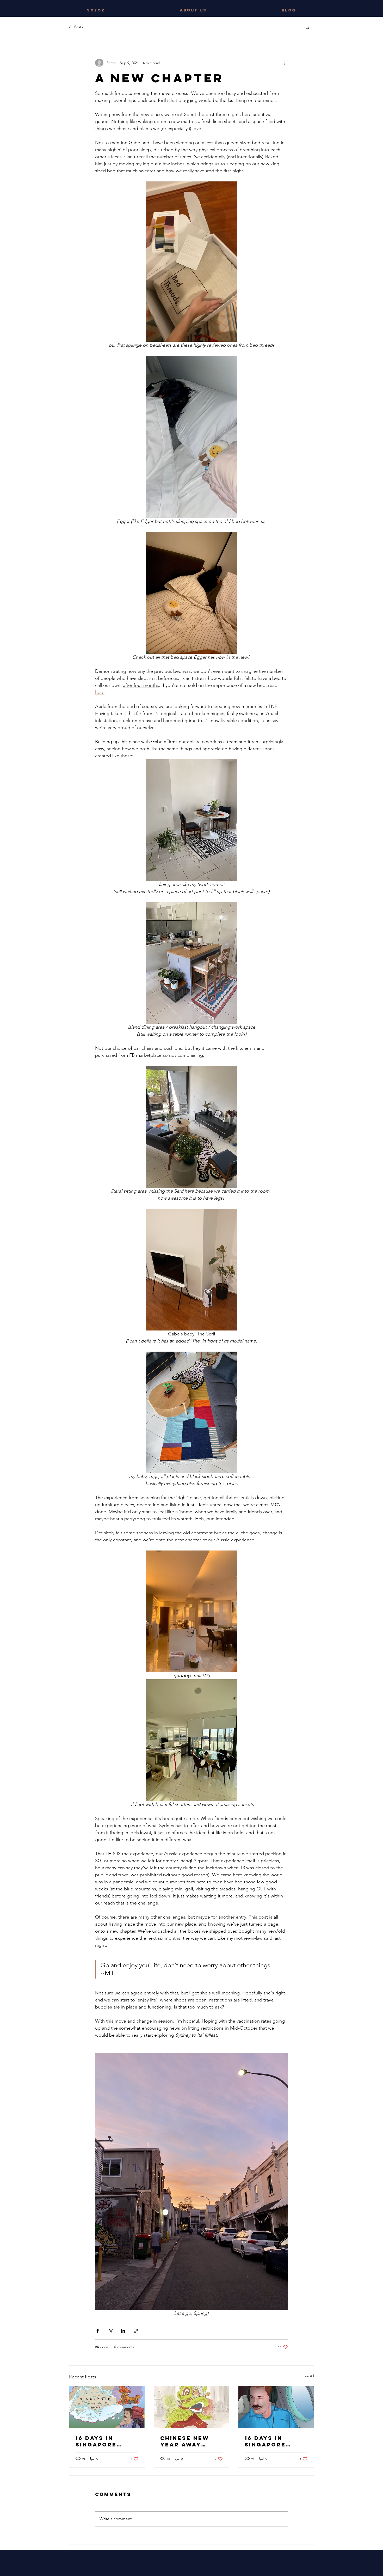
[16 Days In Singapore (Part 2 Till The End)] (107, 2407)
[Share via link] (136, 2331)
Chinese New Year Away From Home (185, 2441)
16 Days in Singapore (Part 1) (265, 2441)
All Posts (76, 27)
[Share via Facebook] (98, 2331)
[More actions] (285, 63)
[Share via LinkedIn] (123, 2331)
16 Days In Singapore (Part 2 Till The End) (106, 2441)
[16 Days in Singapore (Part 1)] (276, 2407)
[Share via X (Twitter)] (110, 2331)
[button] (307, 27)
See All (308, 2376)
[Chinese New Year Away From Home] (192, 2407)
